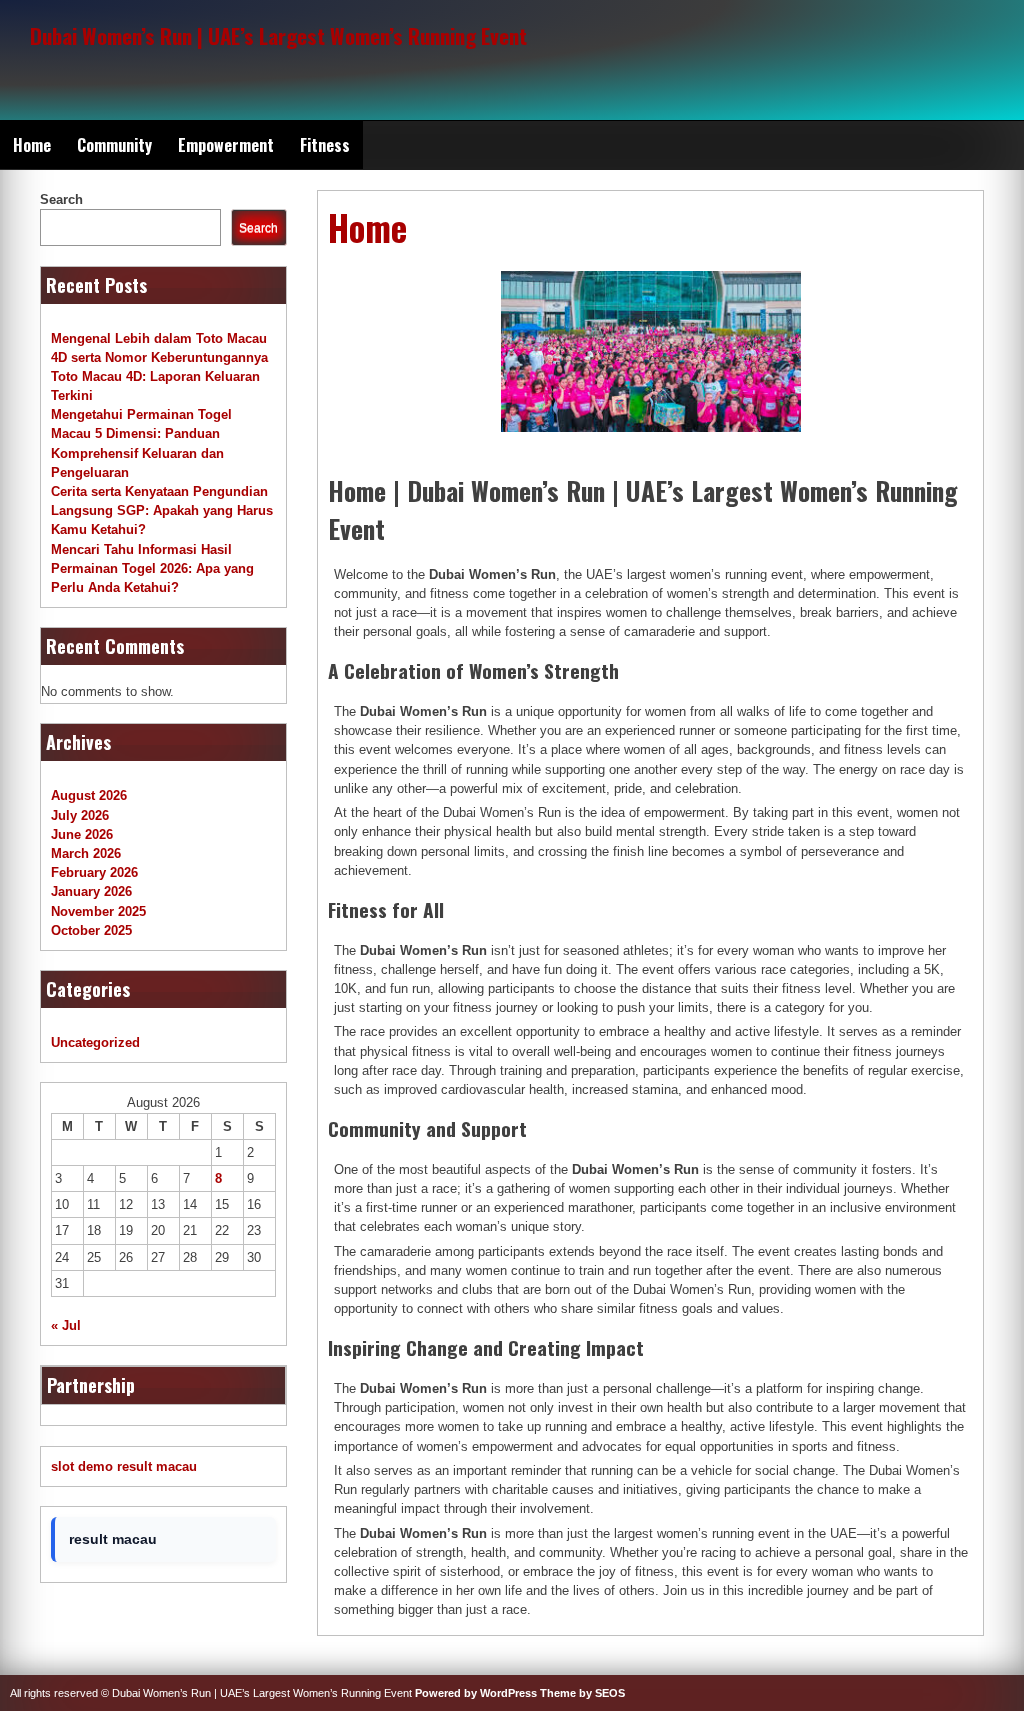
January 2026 (91, 891)
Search (61, 199)
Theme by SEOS (582, 1693)
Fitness (325, 145)
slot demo (82, 1466)
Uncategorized (95, 1042)
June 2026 (82, 834)
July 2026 (80, 815)
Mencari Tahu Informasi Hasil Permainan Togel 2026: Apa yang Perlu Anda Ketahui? (152, 568)
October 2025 (91, 930)
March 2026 (86, 853)
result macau (157, 1466)
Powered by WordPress (476, 1693)
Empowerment (226, 145)
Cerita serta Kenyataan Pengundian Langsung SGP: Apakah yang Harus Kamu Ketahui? (162, 510)
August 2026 (89, 795)
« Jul (66, 1325)
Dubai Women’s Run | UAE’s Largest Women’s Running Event (278, 35)
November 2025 (98, 911)
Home (32, 145)
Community (114, 145)
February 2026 (94, 872)
